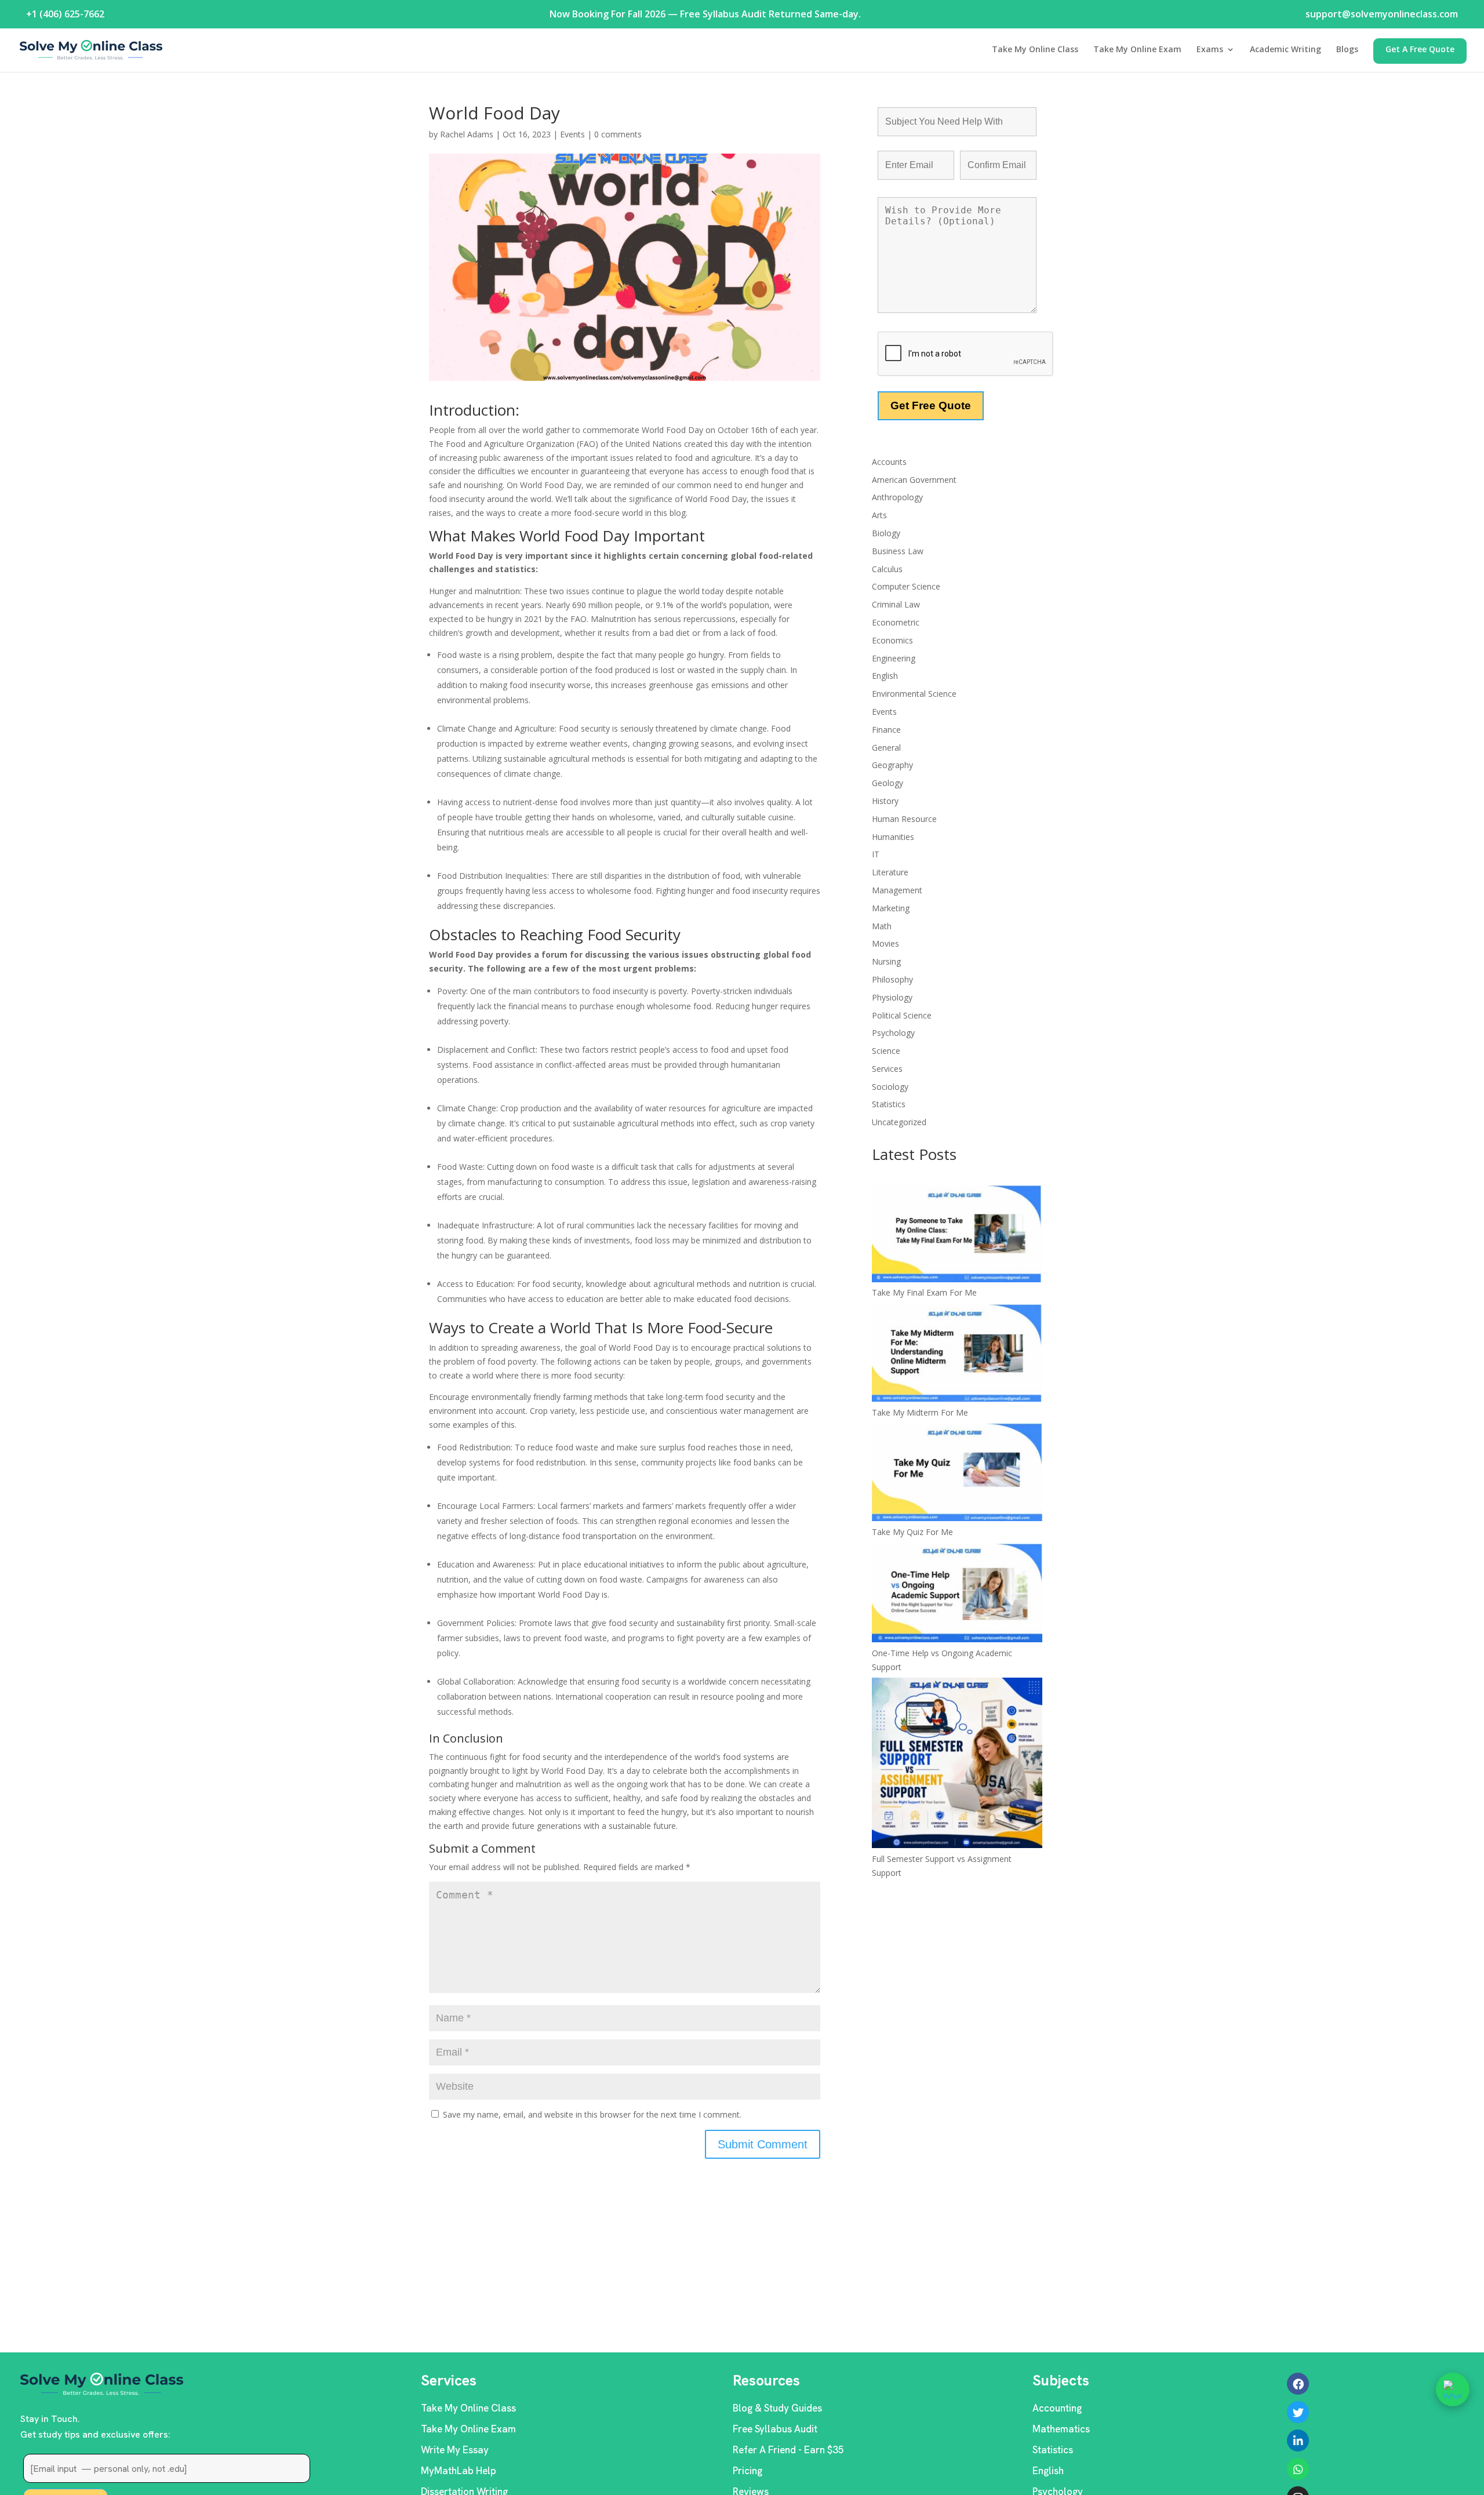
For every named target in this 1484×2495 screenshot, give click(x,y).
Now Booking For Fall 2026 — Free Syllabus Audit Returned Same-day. (705, 14)
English (885, 676)
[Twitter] (1298, 2412)
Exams (1210, 50)
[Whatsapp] (1298, 2469)
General (886, 748)
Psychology (893, 1033)
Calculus (887, 569)
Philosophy (892, 979)
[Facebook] (1298, 2384)
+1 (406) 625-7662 (65, 14)
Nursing (886, 961)
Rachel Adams (467, 134)
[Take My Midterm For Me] (957, 1354)
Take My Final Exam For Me (924, 1292)
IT (876, 854)
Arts (879, 515)
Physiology (892, 997)
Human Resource (904, 819)
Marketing (891, 908)
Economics (892, 640)
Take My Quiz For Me (912, 1532)
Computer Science (906, 586)
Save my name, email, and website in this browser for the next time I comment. (592, 2114)
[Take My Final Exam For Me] (957, 1235)
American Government (914, 480)
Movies (885, 943)
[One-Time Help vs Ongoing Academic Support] (957, 1595)
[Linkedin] (1298, 2441)
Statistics (889, 1104)
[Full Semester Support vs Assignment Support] (957, 1765)
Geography (892, 765)
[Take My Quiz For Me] (957, 1474)
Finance (886, 730)
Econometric (896, 622)
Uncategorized (899, 1122)
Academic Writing (1285, 50)
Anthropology (897, 497)
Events (572, 134)
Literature (890, 872)
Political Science (902, 1015)
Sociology (890, 1087)
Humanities (893, 837)
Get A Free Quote (1420, 50)
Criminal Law (896, 604)
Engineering (894, 658)
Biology (886, 533)
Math (882, 926)
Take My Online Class (1035, 50)
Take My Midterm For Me (920, 1412)
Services (887, 1069)
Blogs (1347, 50)
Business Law (898, 551)
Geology (888, 783)
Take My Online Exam (1137, 50)
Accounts (889, 462)
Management (897, 890)
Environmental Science (914, 694)
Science (886, 1051)
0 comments (618, 134)
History (885, 801)
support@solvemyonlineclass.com (1382, 14)
